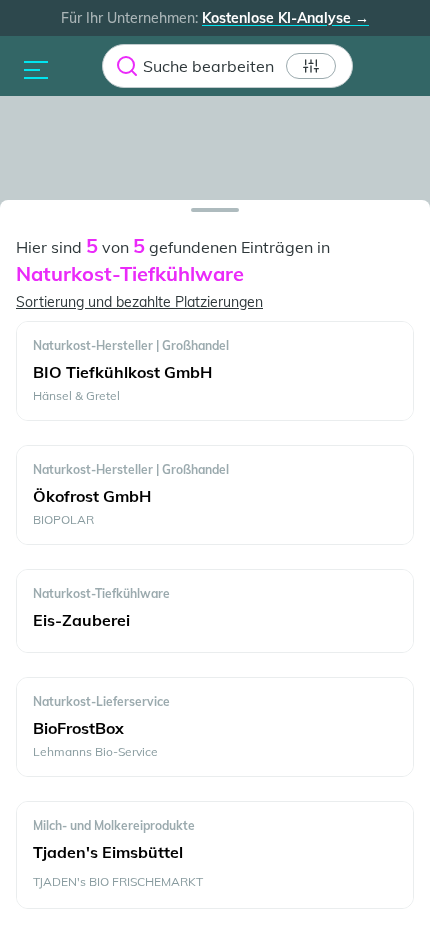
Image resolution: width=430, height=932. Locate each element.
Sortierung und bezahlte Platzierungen (139, 302)
